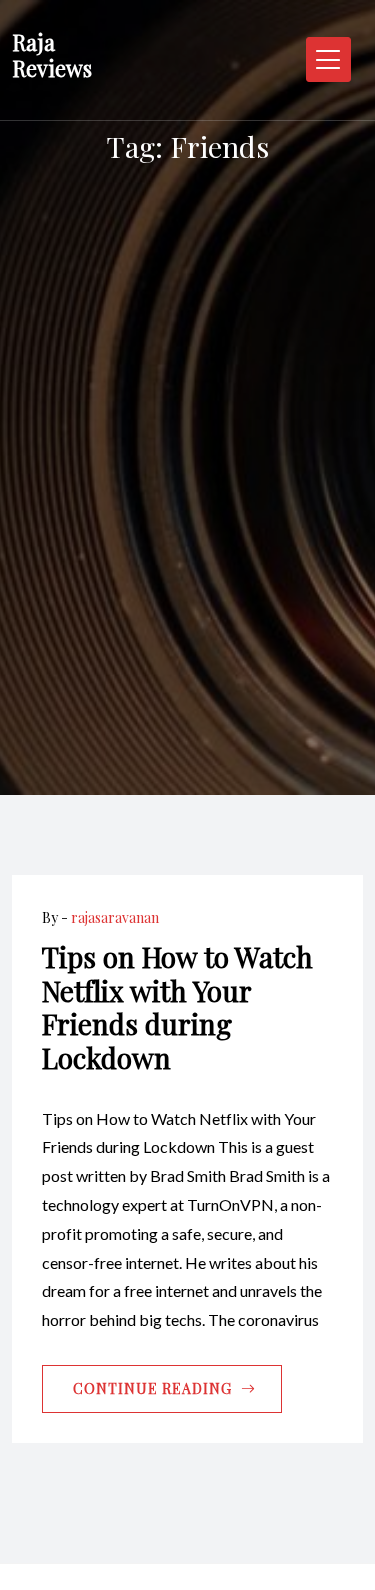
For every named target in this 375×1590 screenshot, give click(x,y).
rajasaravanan (115, 917)
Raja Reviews (52, 55)
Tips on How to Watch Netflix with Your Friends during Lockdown (177, 1007)
